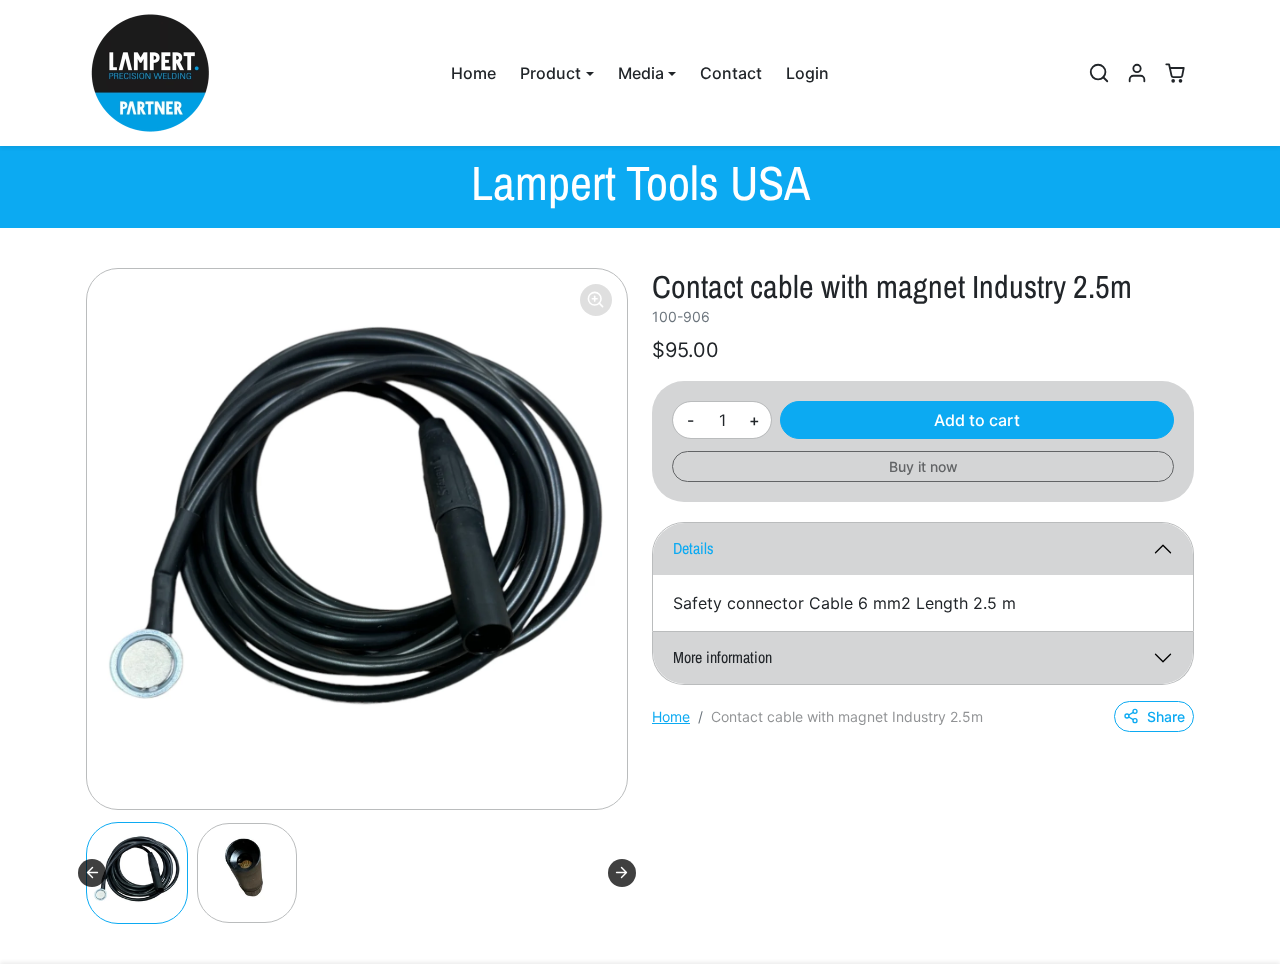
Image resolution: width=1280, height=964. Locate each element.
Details (693, 548)
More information (722, 657)
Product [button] (550, 73)
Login (807, 73)
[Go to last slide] (92, 873)
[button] (1099, 73)
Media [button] (641, 73)
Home (473, 73)
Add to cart (977, 420)
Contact (731, 73)
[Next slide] (622, 873)
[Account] (1137, 73)
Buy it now (923, 466)
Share (1166, 716)
